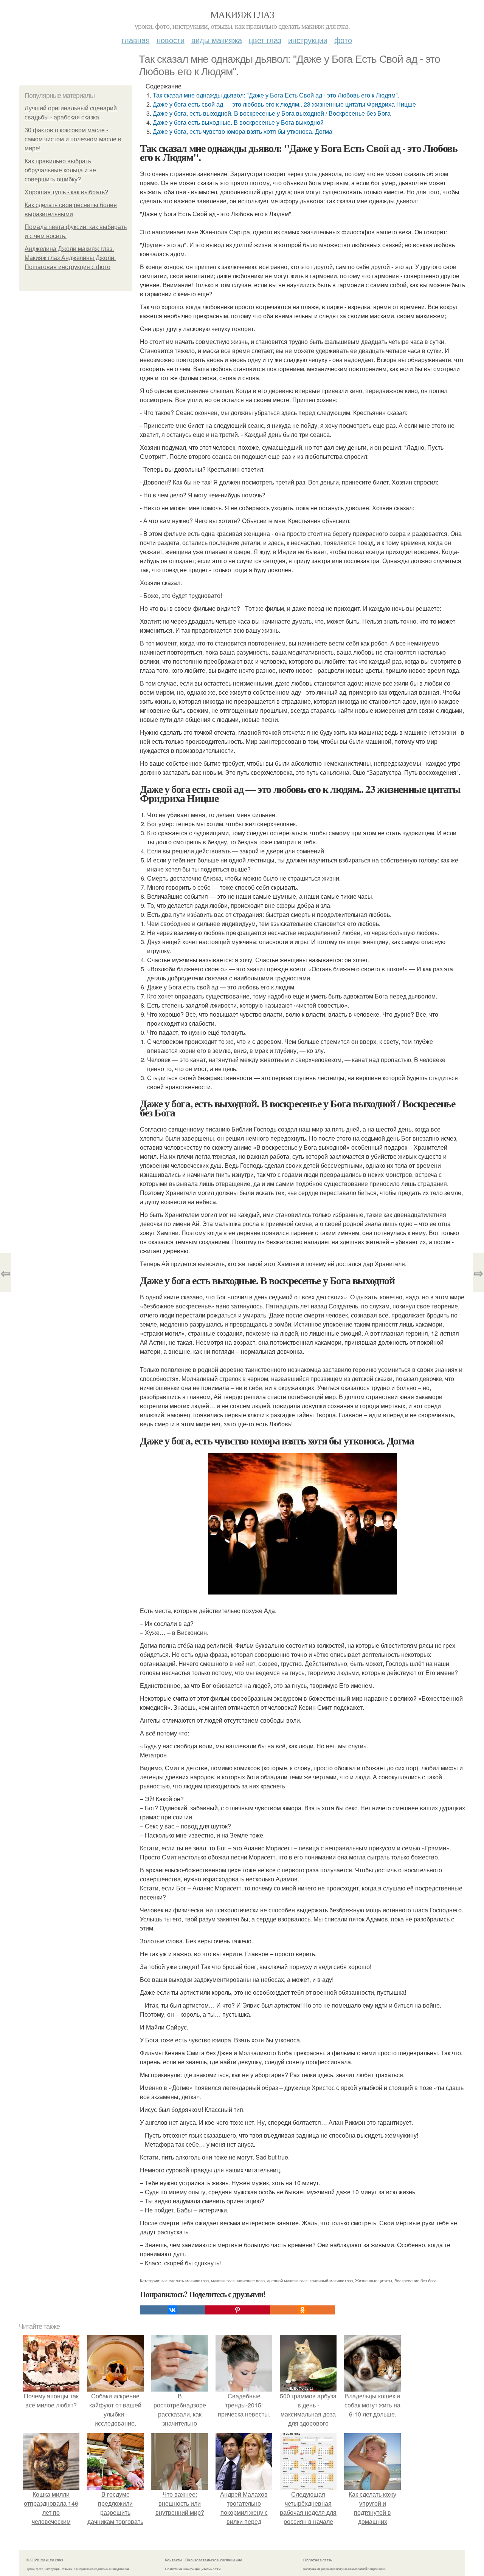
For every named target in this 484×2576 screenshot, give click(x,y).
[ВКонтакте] (172, 2310)
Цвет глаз (265, 40)
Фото (343, 40)
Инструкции (308, 40)
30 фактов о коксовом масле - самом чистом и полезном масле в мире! (73, 139)
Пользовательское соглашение (214, 2560)
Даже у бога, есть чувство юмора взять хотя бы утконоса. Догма (243, 131)
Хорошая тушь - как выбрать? (66, 192)
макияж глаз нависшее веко (238, 2280)
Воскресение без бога (415, 2280)
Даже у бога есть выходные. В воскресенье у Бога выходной (238, 122)
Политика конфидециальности (193, 2569)
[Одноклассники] (302, 2310)
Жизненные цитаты (374, 2280)
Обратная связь (318, 2560)
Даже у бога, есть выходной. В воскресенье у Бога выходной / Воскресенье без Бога (272, 113)
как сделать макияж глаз (185, 2280)
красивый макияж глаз (331, 2280)
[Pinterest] (237, 2310)
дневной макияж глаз (287, 2280)
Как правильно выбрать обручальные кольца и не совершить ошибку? (60, 170)
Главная (136, 40)
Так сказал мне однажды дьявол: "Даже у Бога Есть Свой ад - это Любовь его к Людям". (276, 95)
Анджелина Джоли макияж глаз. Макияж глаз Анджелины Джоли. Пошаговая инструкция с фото (70, 258)
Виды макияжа (217, 40)
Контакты (173, 2560)
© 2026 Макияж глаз (45, 2560)
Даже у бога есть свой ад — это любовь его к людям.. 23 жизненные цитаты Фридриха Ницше (284, 104)
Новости (171, 40)
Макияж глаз (242, 14)
